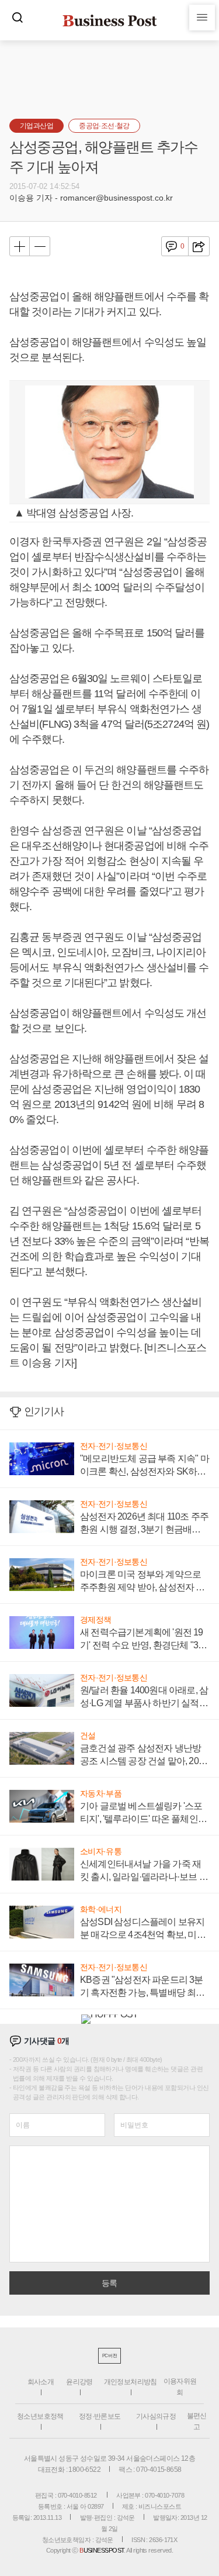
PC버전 (109, 2356)
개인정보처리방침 (131, 2382)
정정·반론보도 (100, 2416)
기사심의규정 (156, 2416)
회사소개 (41, 2382)
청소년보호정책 (40, 2416)
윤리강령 (79, 2382)
